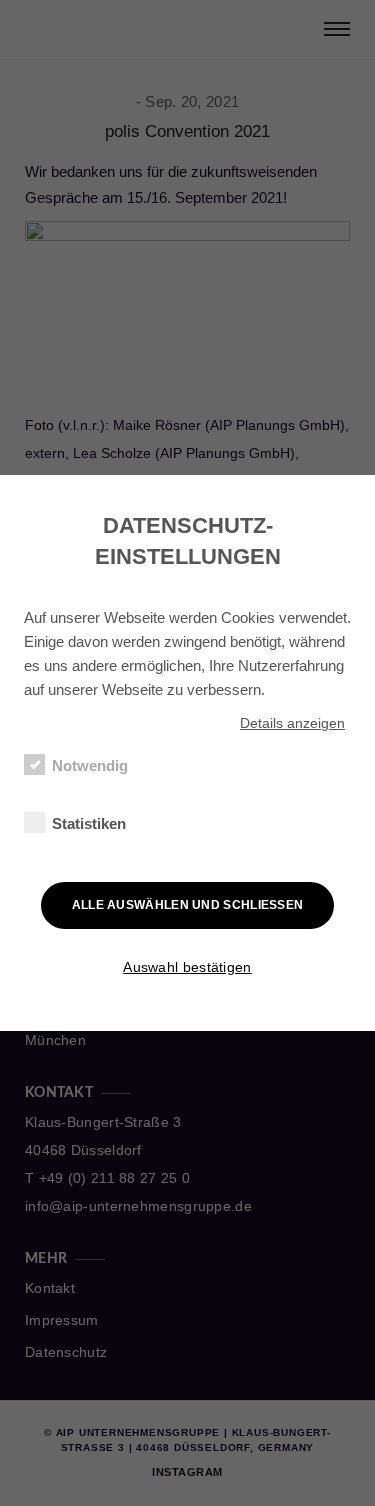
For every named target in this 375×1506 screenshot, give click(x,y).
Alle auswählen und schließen (188, 905)
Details (292, 723)
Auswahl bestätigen (187, 967)
